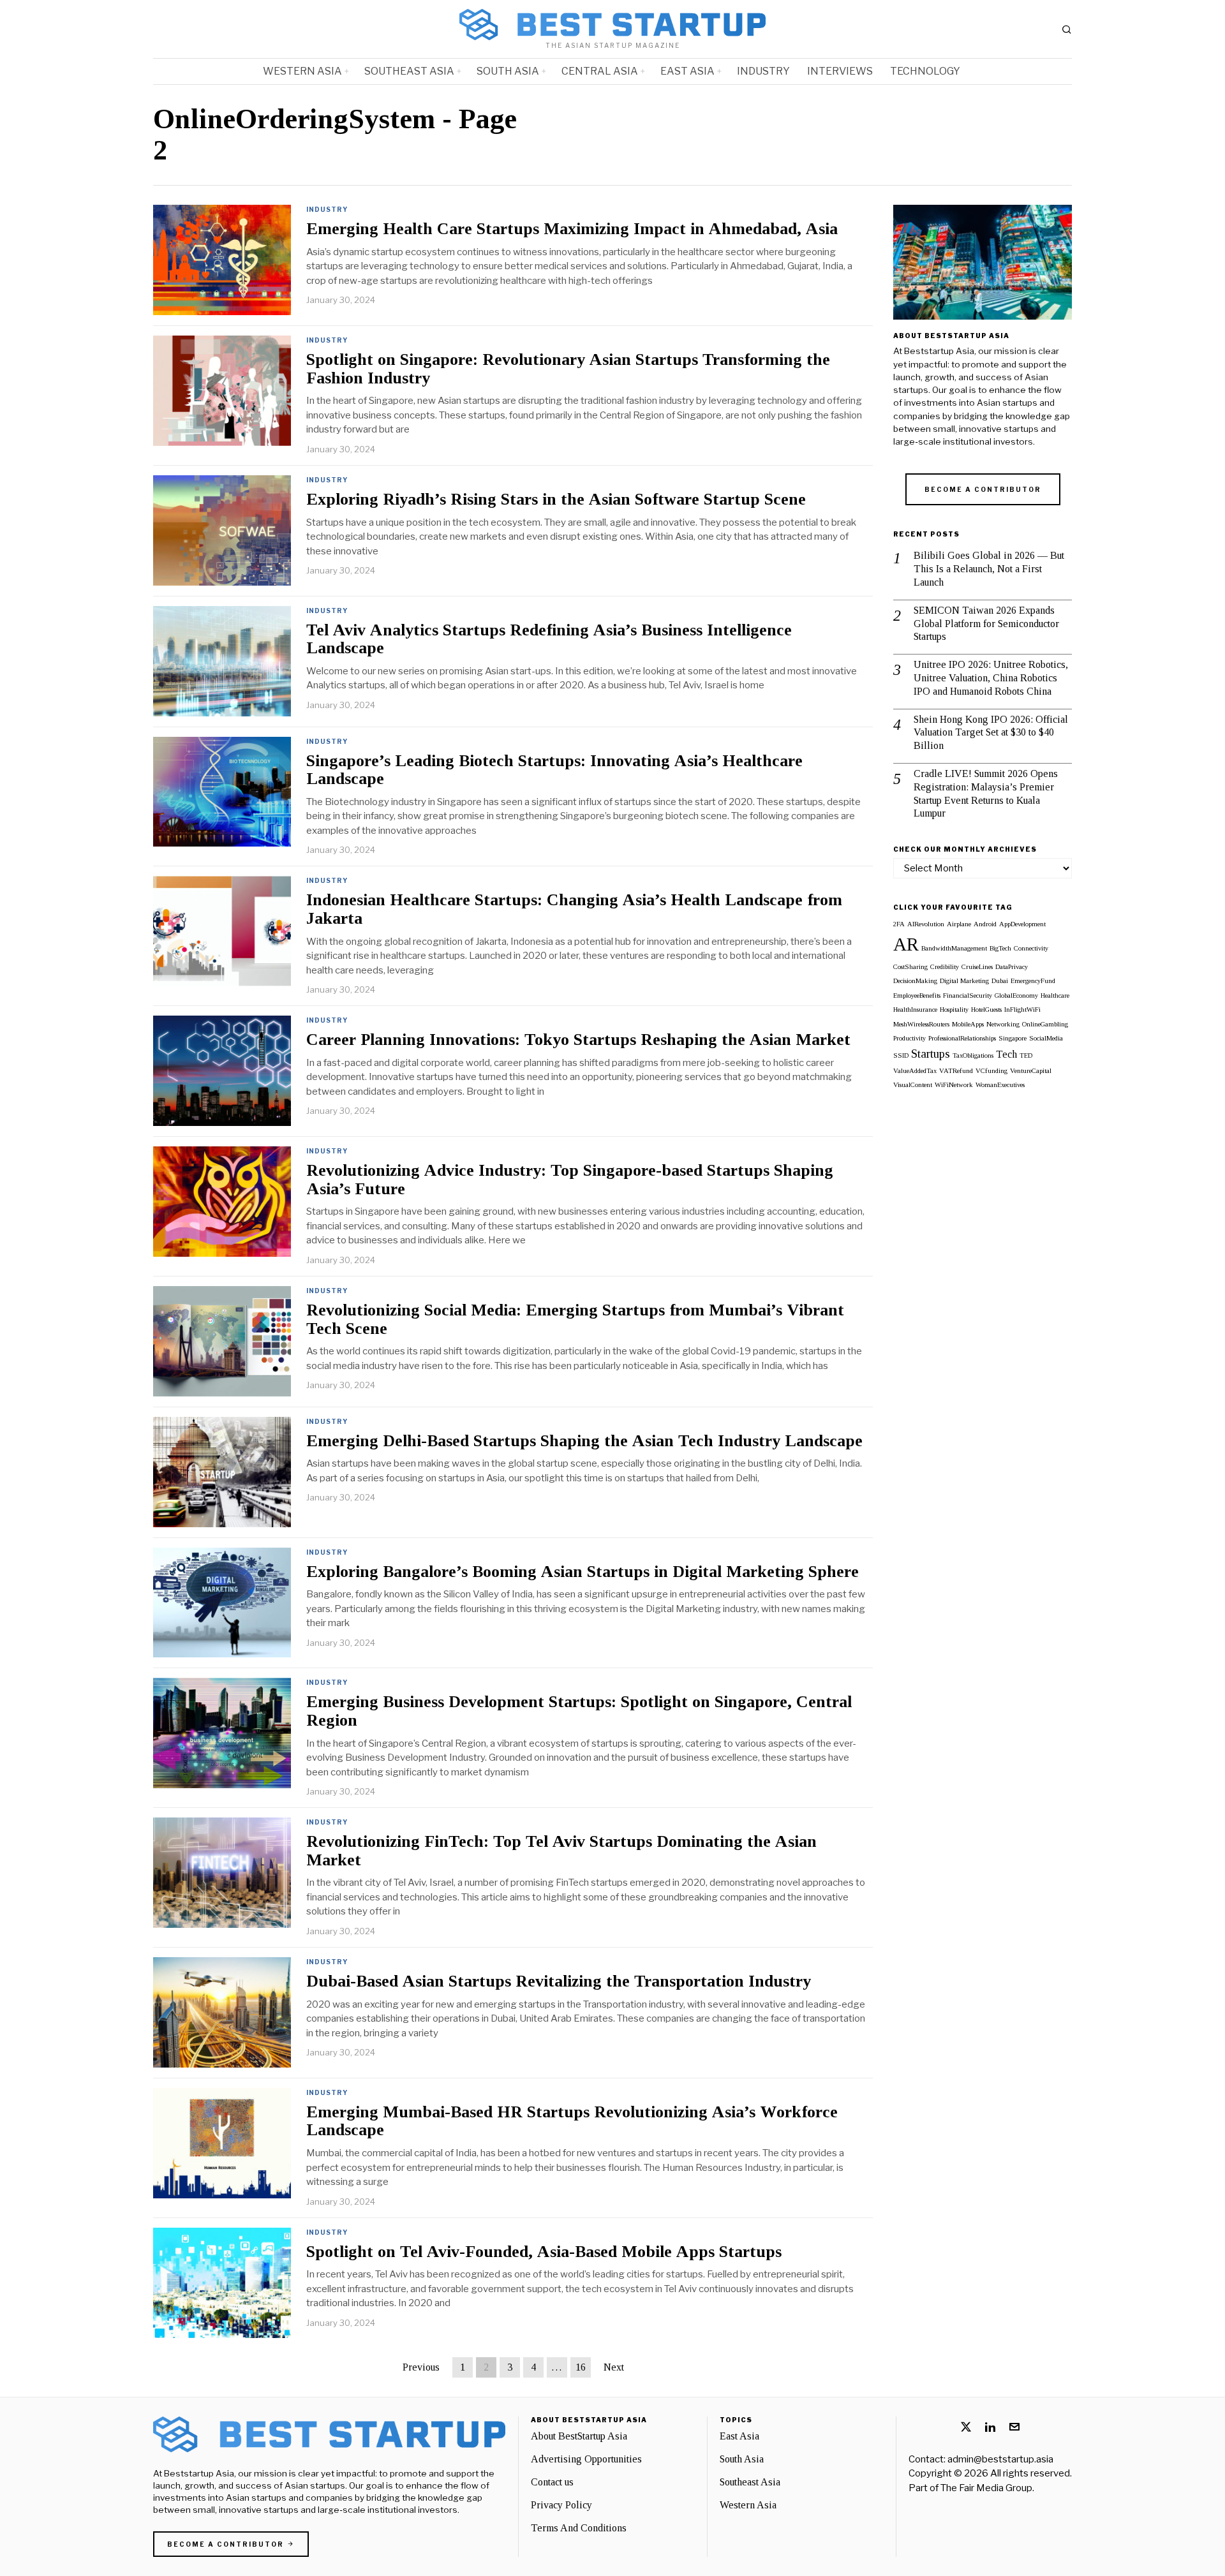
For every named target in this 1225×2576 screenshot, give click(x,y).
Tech (1006, 1054)
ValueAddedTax (915, 1071)
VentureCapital (1031, 1071)
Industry (327, 209)
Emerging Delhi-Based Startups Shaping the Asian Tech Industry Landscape (584, 1441)
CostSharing (910, 967)
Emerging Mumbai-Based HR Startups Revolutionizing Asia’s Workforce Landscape (572, 2121)
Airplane (959, 924)
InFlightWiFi (1022, 1010)
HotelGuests (986, 1010)
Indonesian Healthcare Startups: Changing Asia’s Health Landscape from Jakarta (574, 909)
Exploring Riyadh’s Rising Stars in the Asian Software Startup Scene (556, 500)
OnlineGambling (1045, 1024)
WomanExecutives (1000, 1085)
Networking (1003, 1024)
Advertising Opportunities (586, 2459)
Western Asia (748, 2505)
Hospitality (954, 1010)
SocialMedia (1046, 1038)
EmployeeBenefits (917, 996)
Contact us (552, 2482)
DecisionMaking (915, 981)
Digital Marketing (964, 981)
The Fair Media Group (986, 2488)
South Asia (742, 2459)
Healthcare (1055, 996)
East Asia (739, 2436)
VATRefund (956, 1071)
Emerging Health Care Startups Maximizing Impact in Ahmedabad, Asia (572, 229)
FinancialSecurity (968, 996)
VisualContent (913, 1085)
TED (1026, 1055)
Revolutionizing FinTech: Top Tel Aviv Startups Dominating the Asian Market (561, 1851)
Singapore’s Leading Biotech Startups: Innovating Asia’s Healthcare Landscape (554, 770)
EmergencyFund (1033, 981)
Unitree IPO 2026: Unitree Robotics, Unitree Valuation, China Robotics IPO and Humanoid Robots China (991, 678)
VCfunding (991, 1071)
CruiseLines (977, 967)
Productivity (909, 1038)
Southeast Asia (750, 2482)
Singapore (1013, 1038)
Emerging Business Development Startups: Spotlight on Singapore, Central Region (579, 1711)
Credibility (945, 967)
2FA (899, 924)
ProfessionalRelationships (962, 1038)
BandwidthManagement (954, 948)
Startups (931, 1054)
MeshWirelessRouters (921, 1024)
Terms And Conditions (579, 2528)
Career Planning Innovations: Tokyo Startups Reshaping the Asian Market (578, 1040)
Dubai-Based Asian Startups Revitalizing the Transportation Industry (559, 1981)
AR (906, 944)
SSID (901, 1055)
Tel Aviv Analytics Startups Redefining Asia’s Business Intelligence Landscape (549, 640)
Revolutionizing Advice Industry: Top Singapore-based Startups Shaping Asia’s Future (570, 1180)
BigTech (1000, 948)
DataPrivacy (1012, 967)
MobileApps (968, 1024)
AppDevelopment (1022, 924)
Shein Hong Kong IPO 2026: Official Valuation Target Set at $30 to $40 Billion (991, 733)
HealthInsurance (915, 1010)
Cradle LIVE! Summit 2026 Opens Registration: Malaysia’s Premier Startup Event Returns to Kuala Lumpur (986, 793)
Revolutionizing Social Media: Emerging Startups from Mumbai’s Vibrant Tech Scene (575, 1320)
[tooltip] (966, 2427)
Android (985, 924)
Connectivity (1031, 948)
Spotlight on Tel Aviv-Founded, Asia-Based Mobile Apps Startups (544, 2252)
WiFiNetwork (954, 1085)
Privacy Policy (561, 2505)
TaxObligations (973, 1055)
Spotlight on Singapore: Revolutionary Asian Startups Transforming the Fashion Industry (568, 369)
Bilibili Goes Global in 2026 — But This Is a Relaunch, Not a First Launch (989, 569)
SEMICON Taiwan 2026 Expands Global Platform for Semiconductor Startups (986, 624)
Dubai (1000, 981)
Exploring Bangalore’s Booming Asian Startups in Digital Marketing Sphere (583, 1572)
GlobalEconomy (1016, 996)
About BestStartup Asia (579, 2436)
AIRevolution (926, 924)
